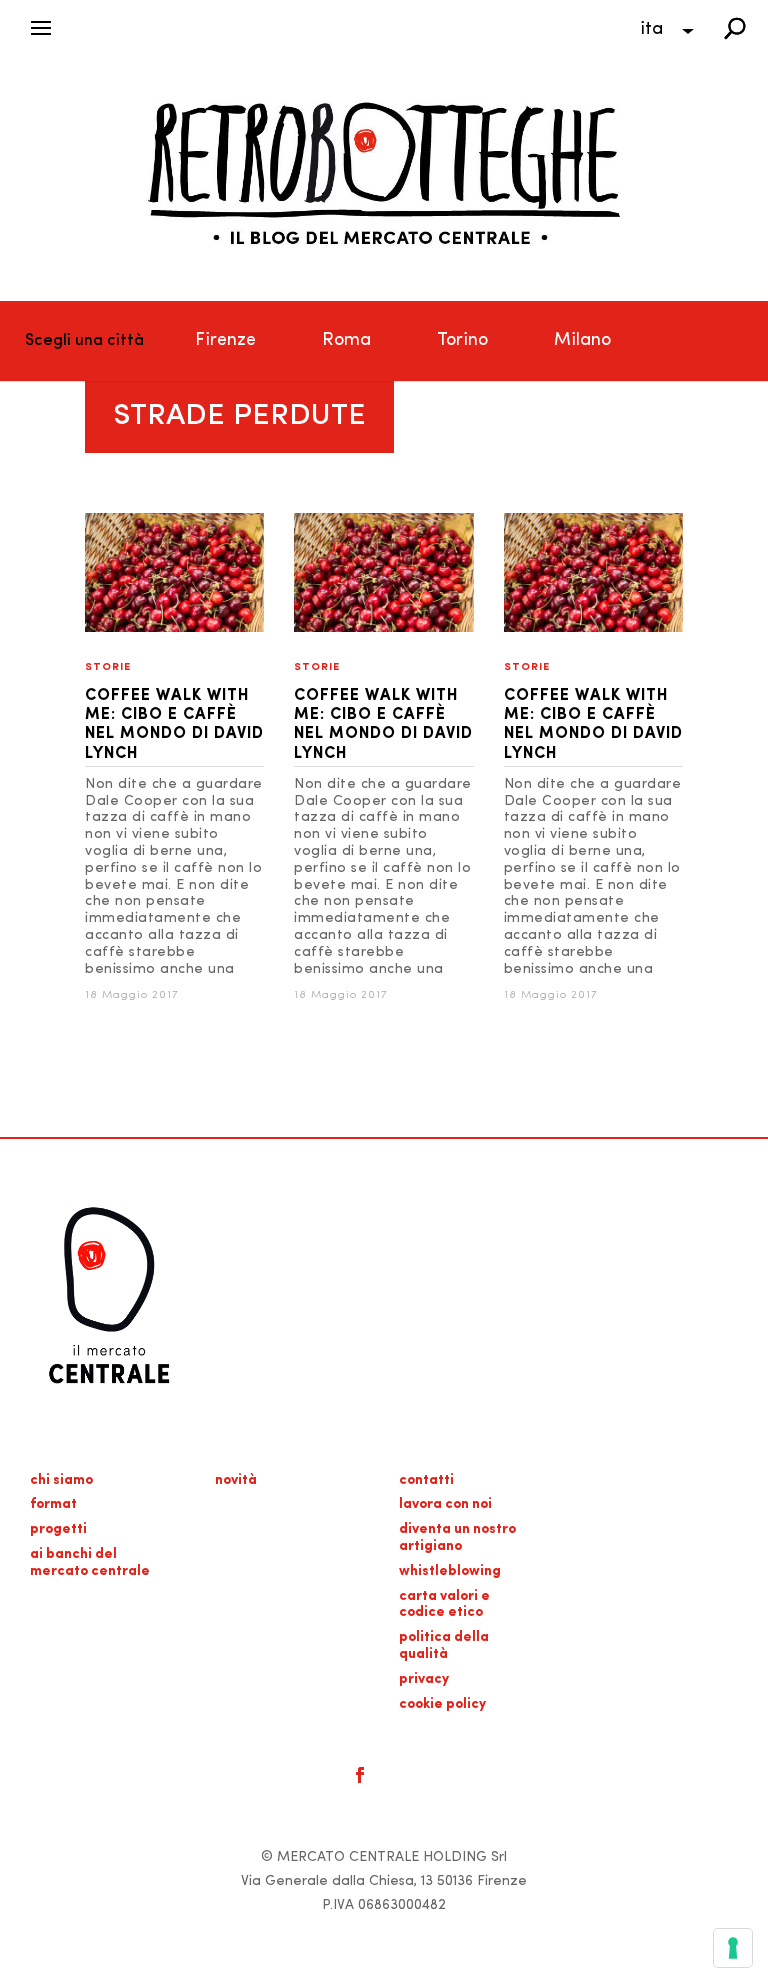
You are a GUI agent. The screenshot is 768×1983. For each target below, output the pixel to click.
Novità (236, 1480)
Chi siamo (61, 1480)
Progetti (58, 1529)
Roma (346, 341)
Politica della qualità (444, 1646)
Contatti (426, 1480)
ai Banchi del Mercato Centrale (90, 1563)
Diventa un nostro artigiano (457, 1538)
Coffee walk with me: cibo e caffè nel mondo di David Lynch (174, 725)
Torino (462, 341)
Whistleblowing (450, 1571)
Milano (582, 341)
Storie (108, 667)
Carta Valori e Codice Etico (444, 1605)
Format (53, 1504)
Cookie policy (442, 1704)
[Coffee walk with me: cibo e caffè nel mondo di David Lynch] (174, 628)
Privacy (424, 1679)
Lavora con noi (445, 1504)
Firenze (225, 341)
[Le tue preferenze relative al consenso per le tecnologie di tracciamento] (733, 1948)
